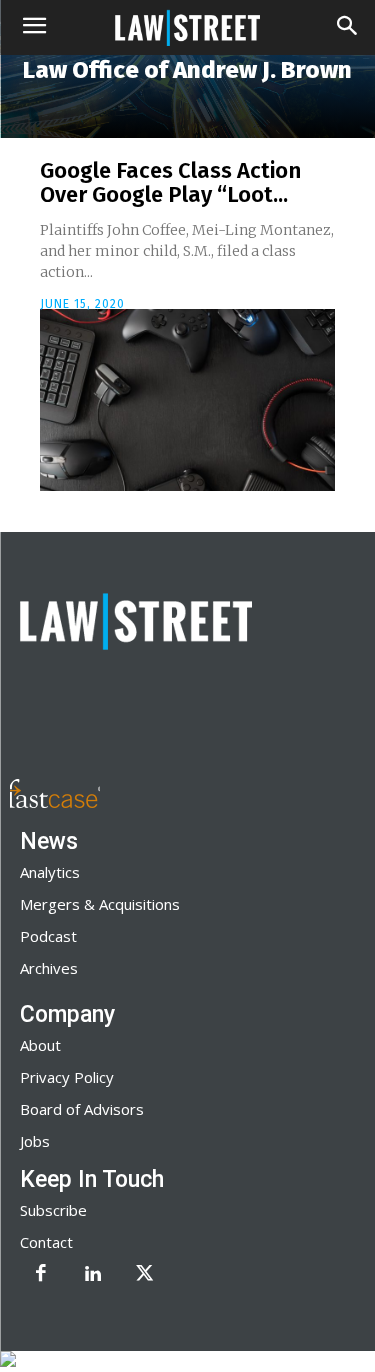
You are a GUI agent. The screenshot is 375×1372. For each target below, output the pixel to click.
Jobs (35, 1141)
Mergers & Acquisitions (100, 904)
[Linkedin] (93, 1275)
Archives (49, 968)
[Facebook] (41, 1275)
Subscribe (53, 1210)
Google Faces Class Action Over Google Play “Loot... (170, 182)
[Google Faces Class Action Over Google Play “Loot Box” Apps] (187, 400)
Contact (46, 1242)
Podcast (48, 936)
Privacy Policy (67, 1077)
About (40, 1045)
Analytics (50, 872)
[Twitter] (145, 1275)
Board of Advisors (82, 1109)
